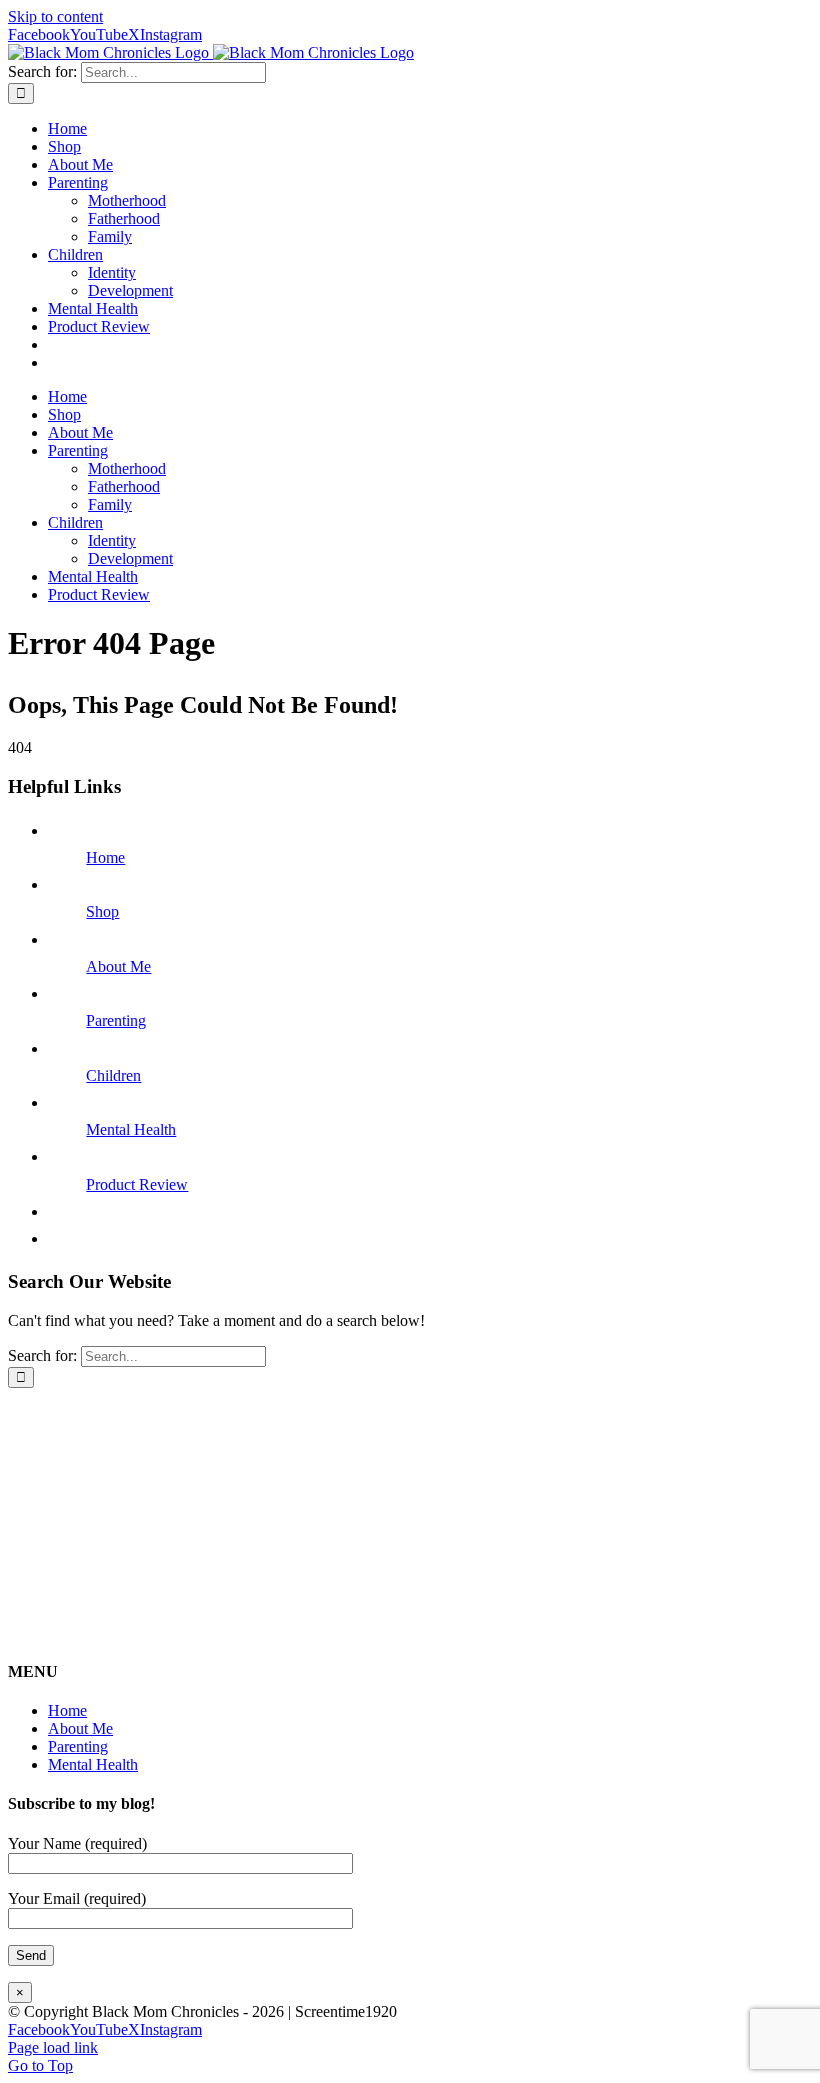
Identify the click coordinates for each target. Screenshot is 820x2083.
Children (113, 1075)
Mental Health (131, 1129)
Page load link (53, 2047)
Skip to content (55, 16)
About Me (118, 966)
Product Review (137, 1184)
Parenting (116, 1020)
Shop (102, 911)
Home (105, 857)
